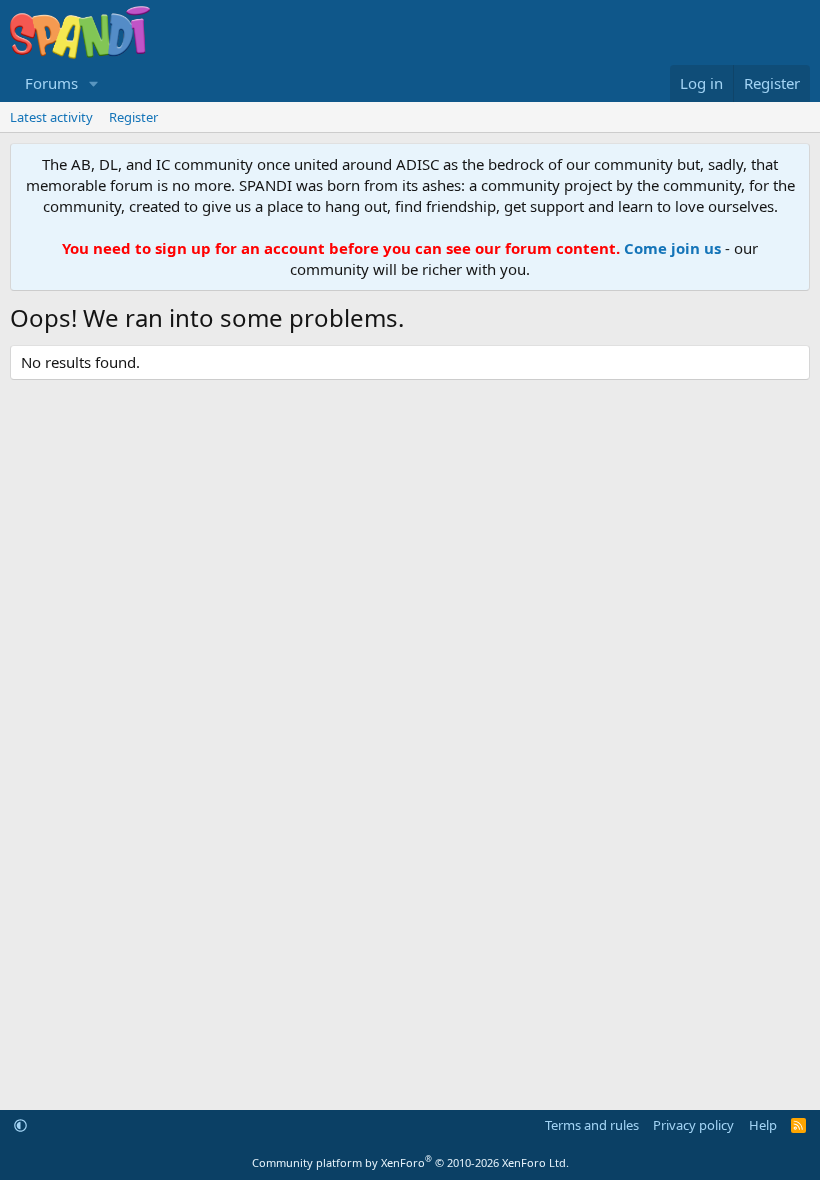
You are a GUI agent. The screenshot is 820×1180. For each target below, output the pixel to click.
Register (133, 117)
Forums (51, 83)
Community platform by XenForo (410, 1162)
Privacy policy (693, 1125)
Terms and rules (592, 1125)
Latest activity (51, 117)
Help (763, 1125)
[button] (94, 83)
